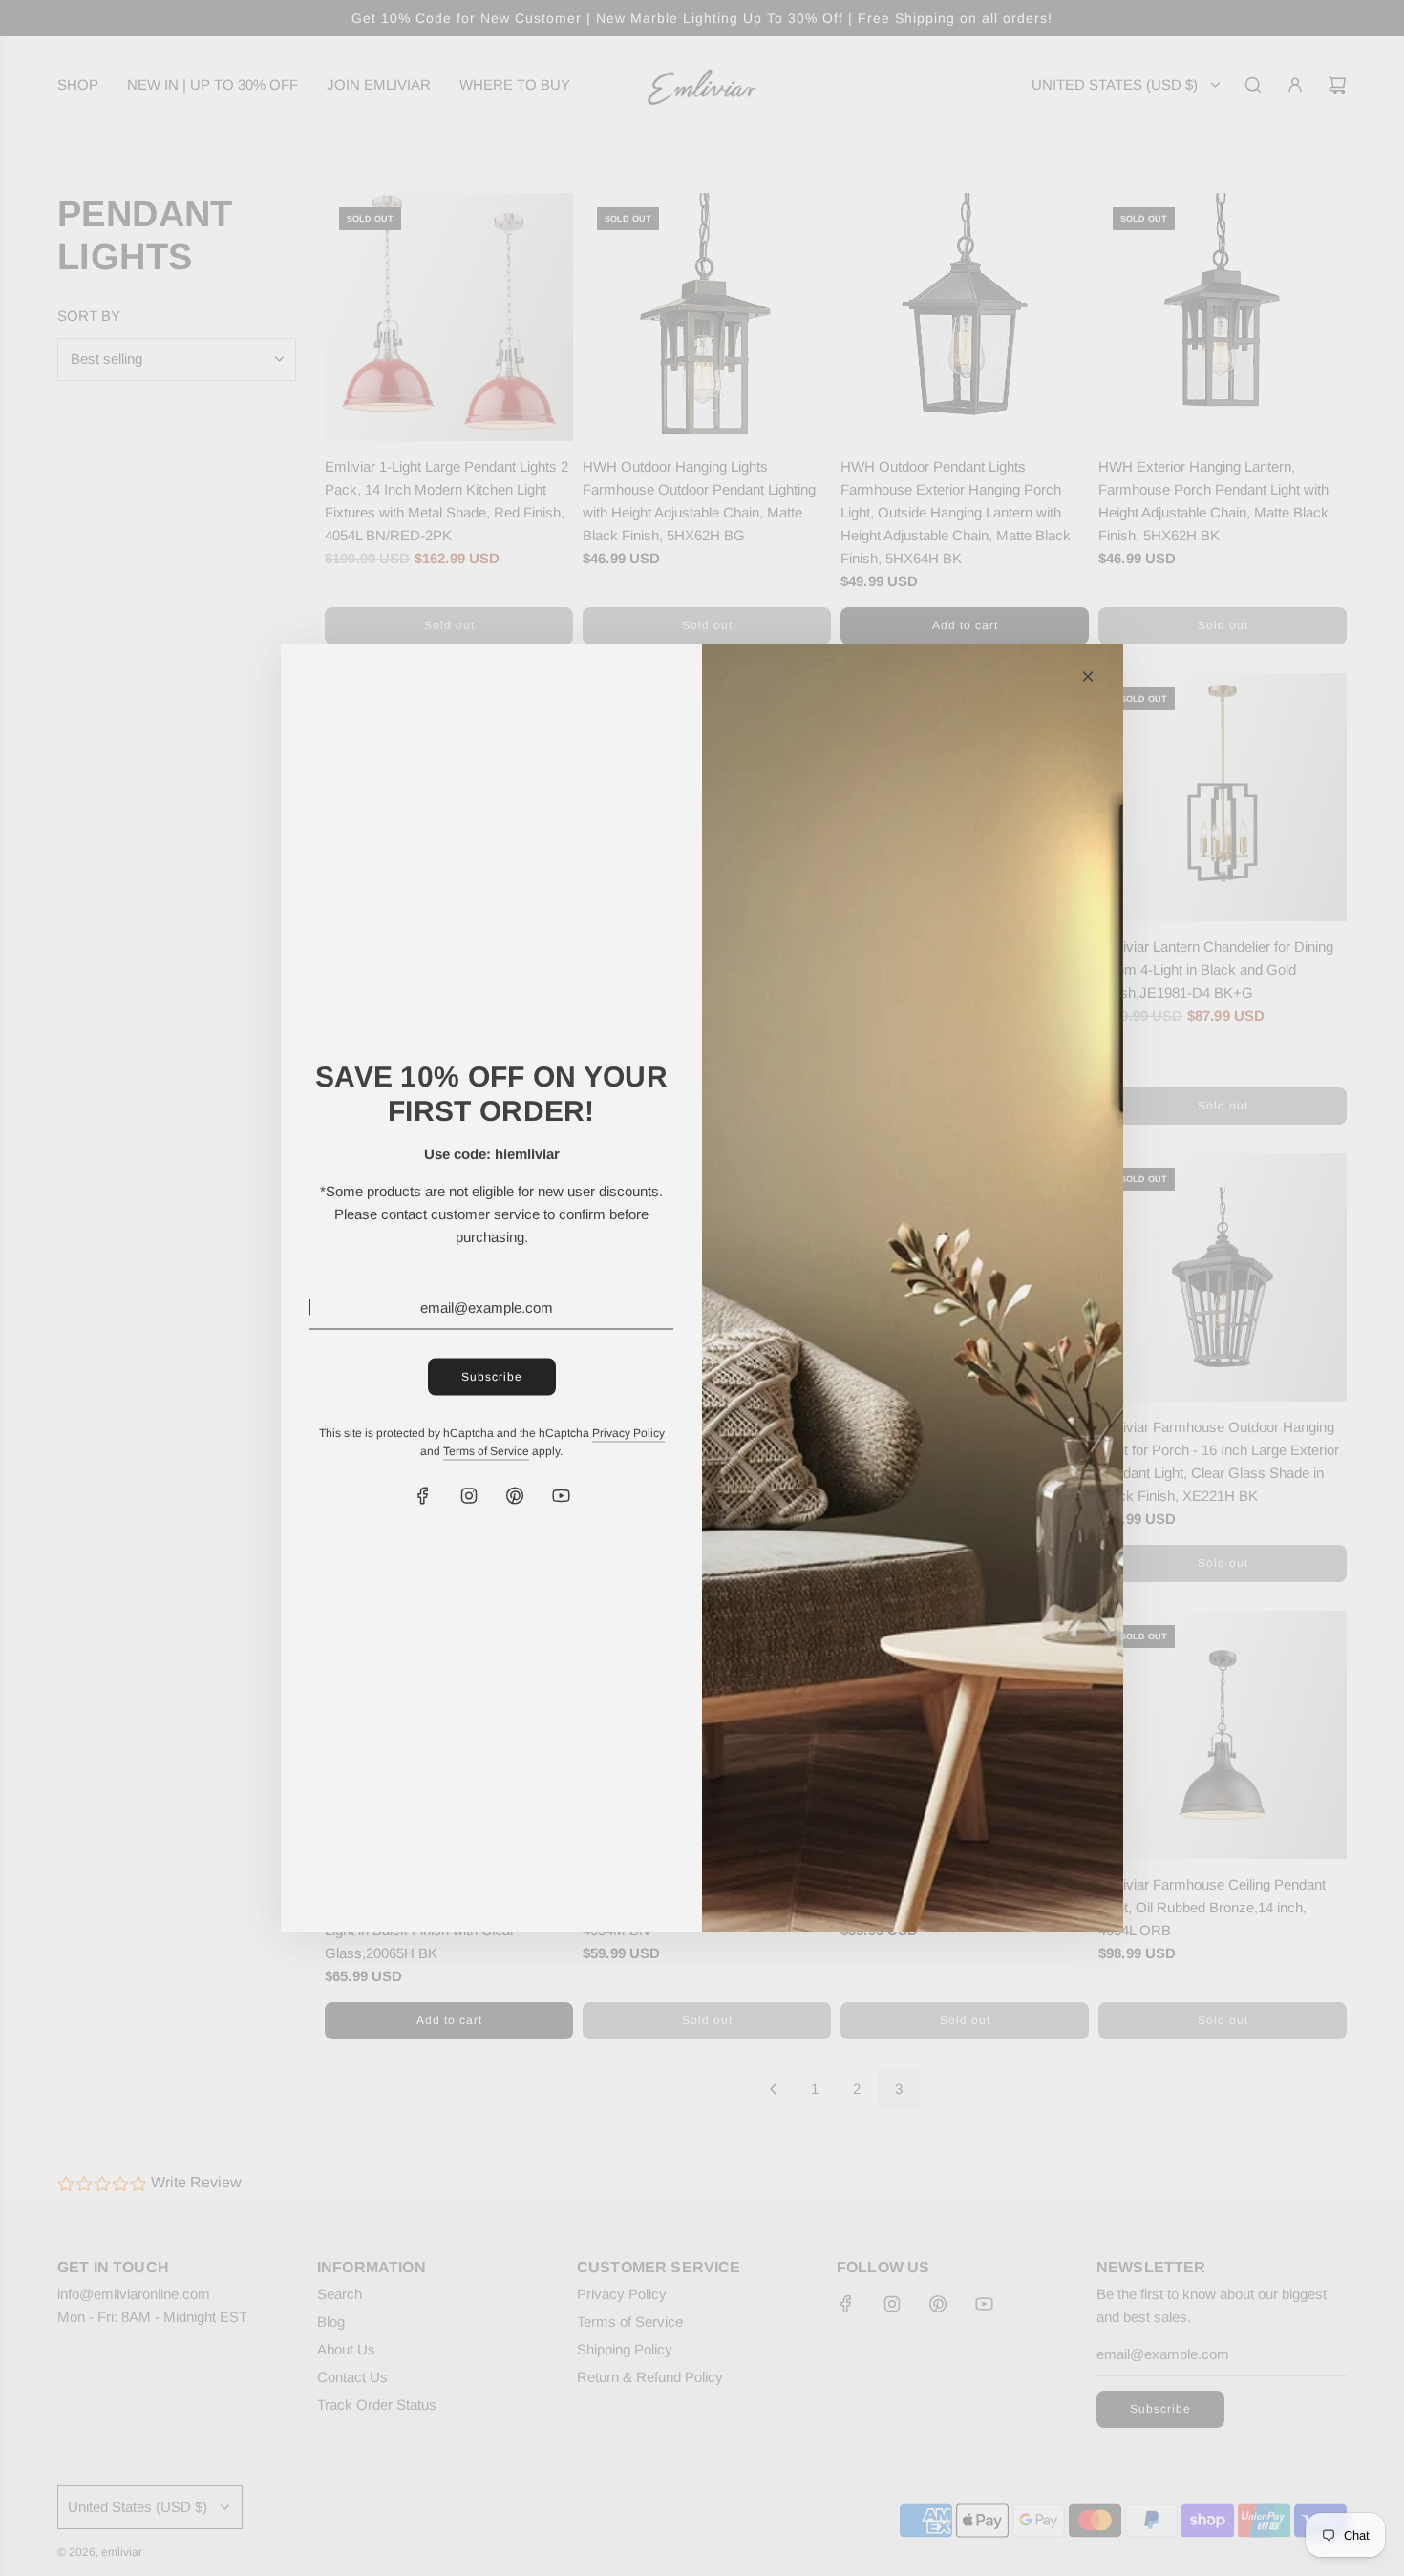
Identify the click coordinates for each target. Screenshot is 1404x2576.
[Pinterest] (515, 1496)
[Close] (1088, 677)
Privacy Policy (628, 1432)
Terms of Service (486, 1451)
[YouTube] (561, 1496)
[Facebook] (423, 1496)
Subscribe (492, 1376)
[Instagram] (469, 1496)
